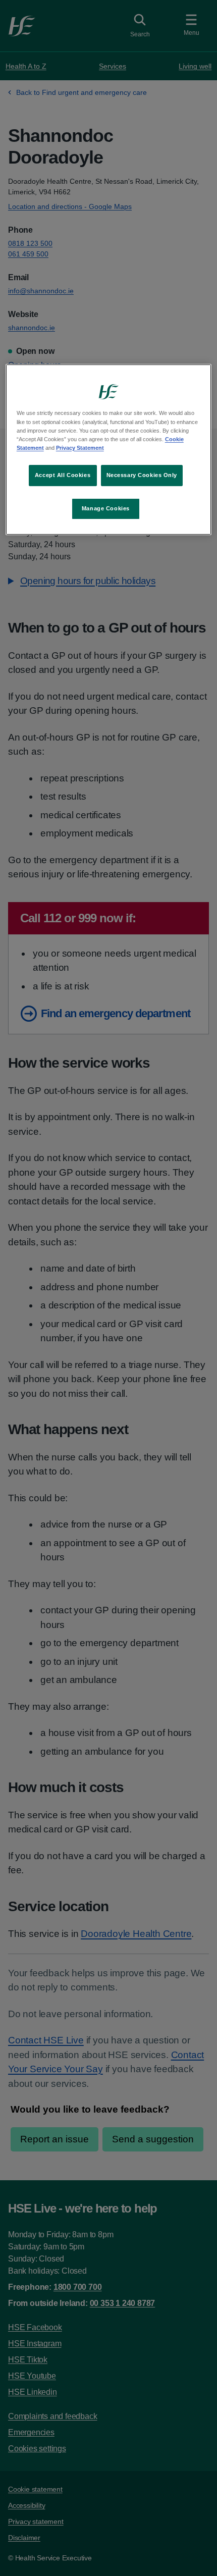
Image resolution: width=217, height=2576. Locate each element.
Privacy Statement (80, 448)
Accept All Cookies (63, 475)
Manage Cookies (106, 508)
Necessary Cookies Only (142, 475)
